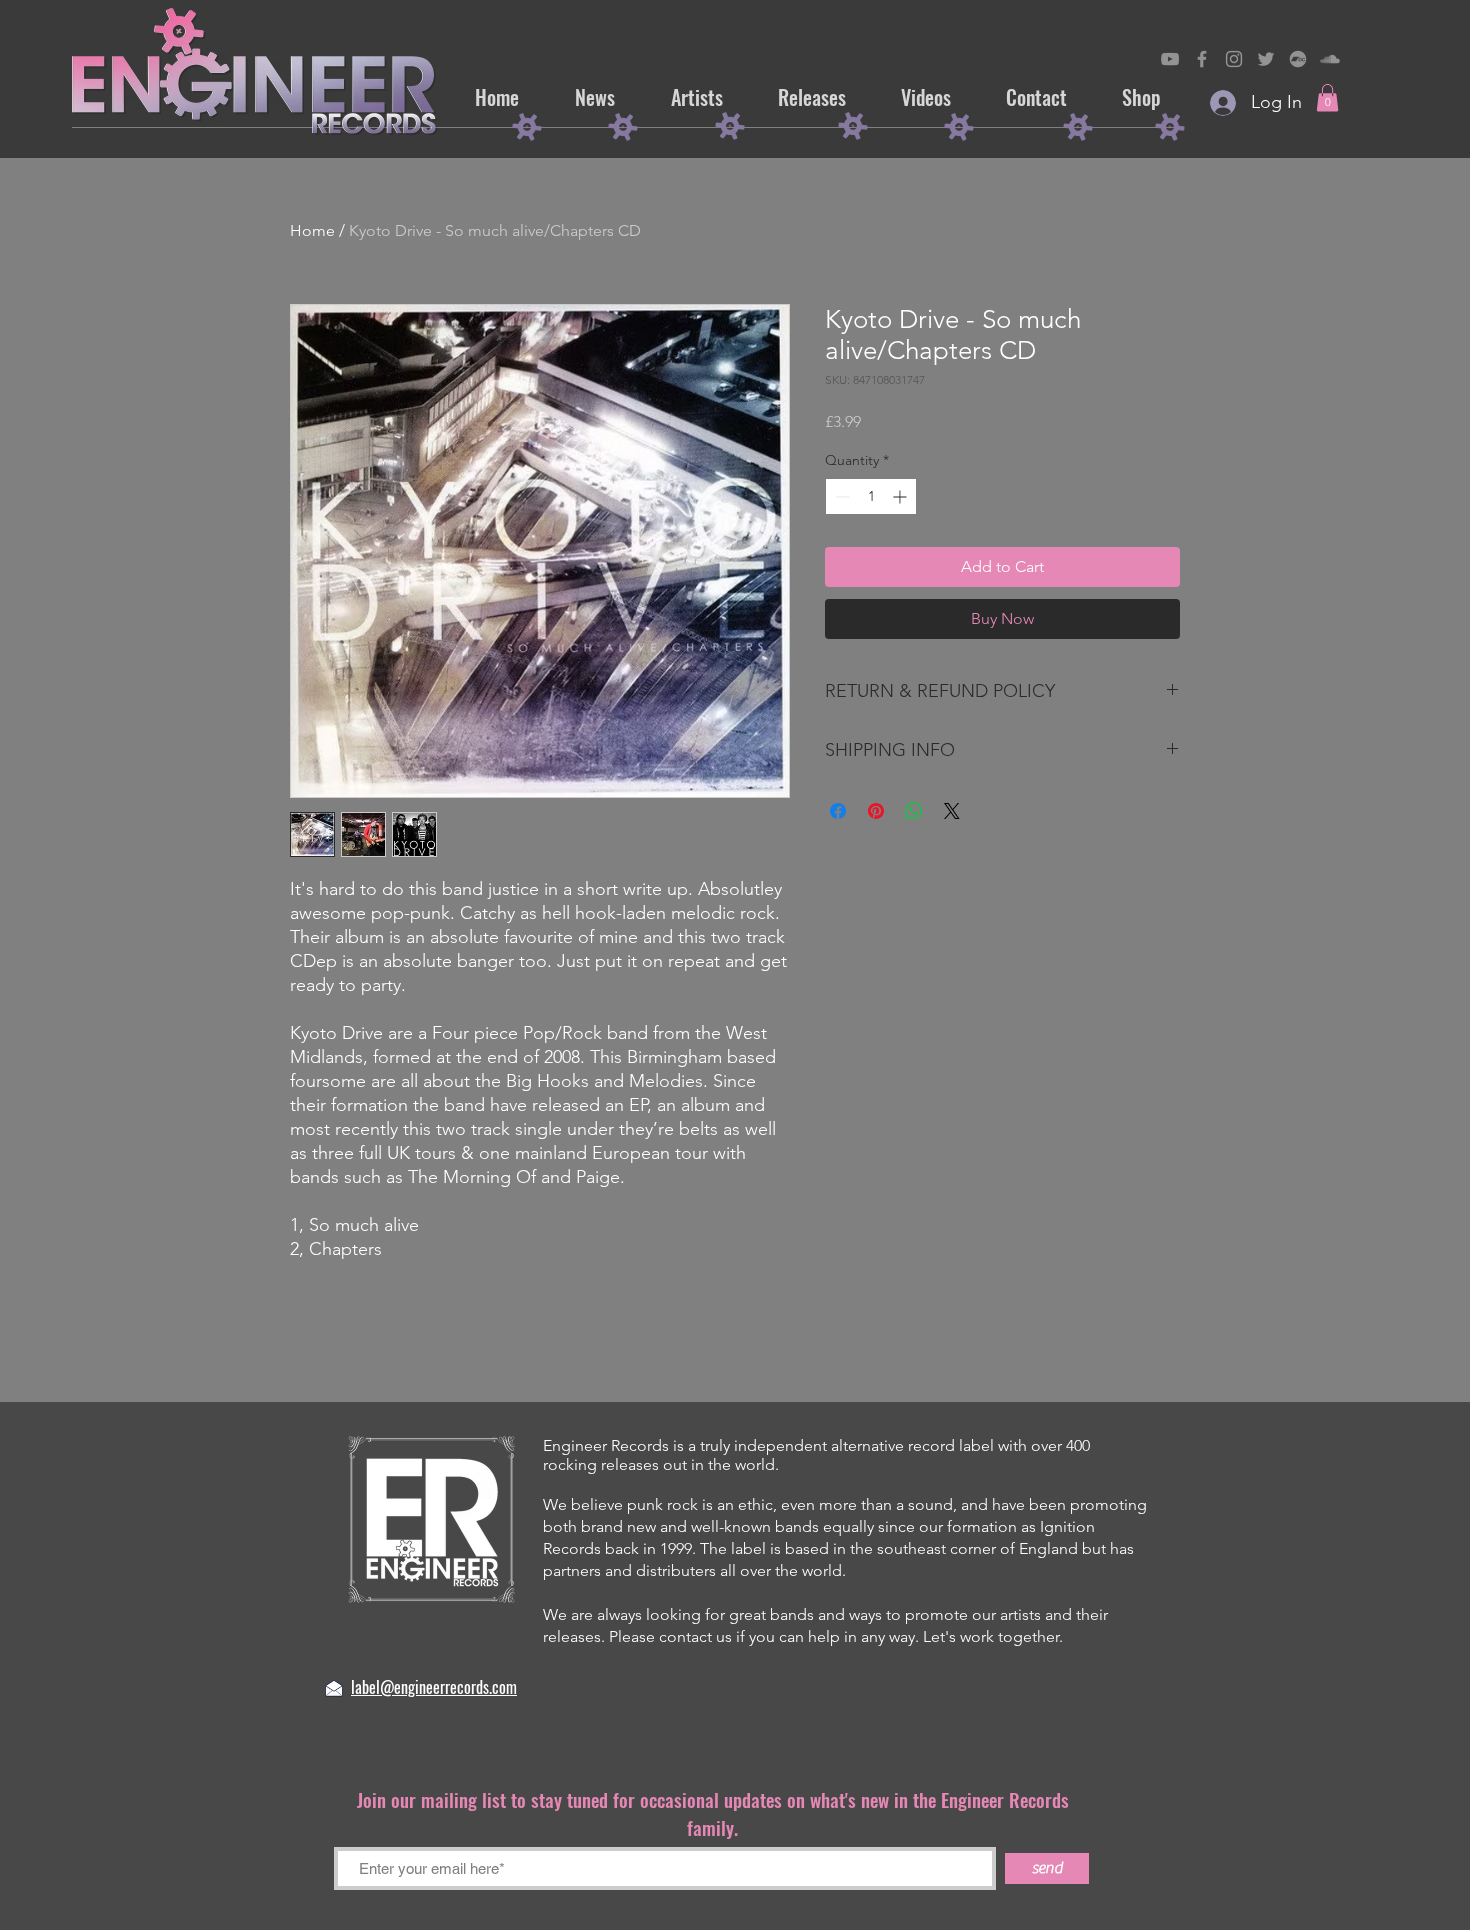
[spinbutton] (871, 496)
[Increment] (901, 496)
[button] (1327, 97)
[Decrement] (840, 496)
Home (312, 230)
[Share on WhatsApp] (914, 811)
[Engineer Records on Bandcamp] (1298, 59)
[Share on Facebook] (838, 811)
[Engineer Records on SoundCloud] (1330, 59)
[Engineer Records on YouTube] (1170, 59)
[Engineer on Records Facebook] (1202, 59)
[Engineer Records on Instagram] (1234, 59)
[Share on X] (952, 811)
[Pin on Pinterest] (876, 811)
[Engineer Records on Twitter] (1266, 59)
